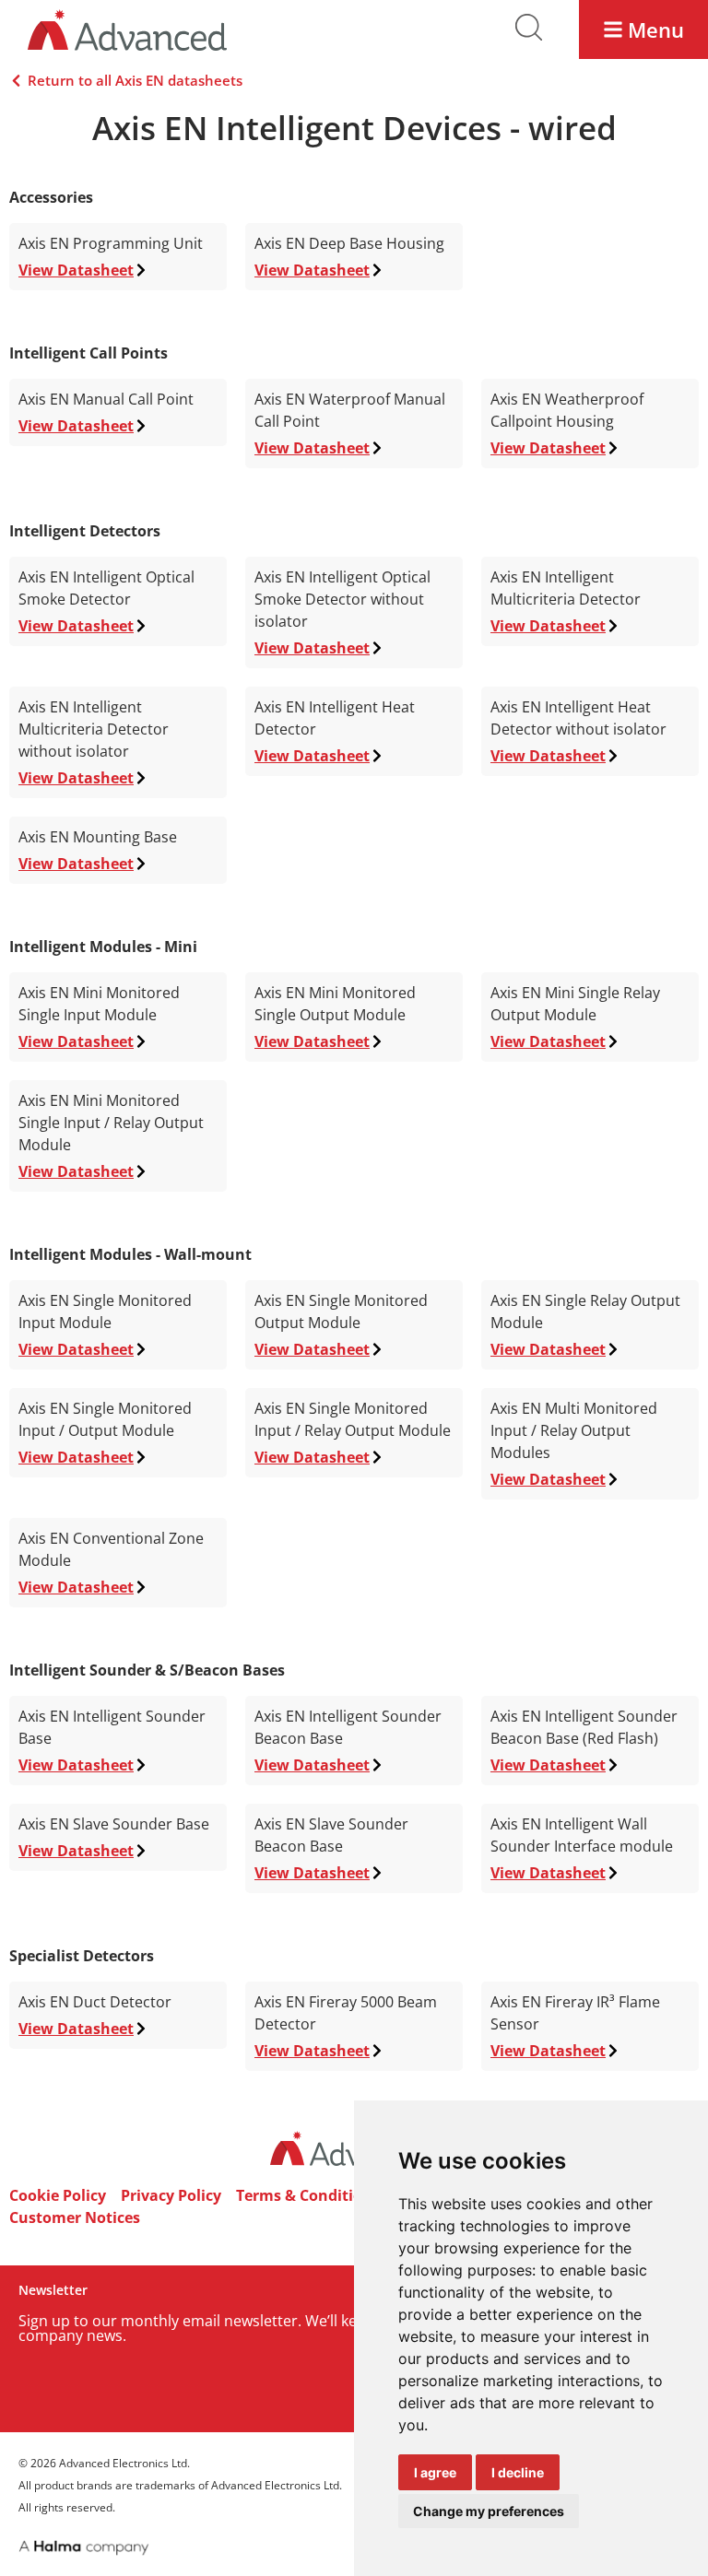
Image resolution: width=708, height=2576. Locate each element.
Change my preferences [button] (489, 2511)
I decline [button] (518, 2472)
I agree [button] (435, 2472)
